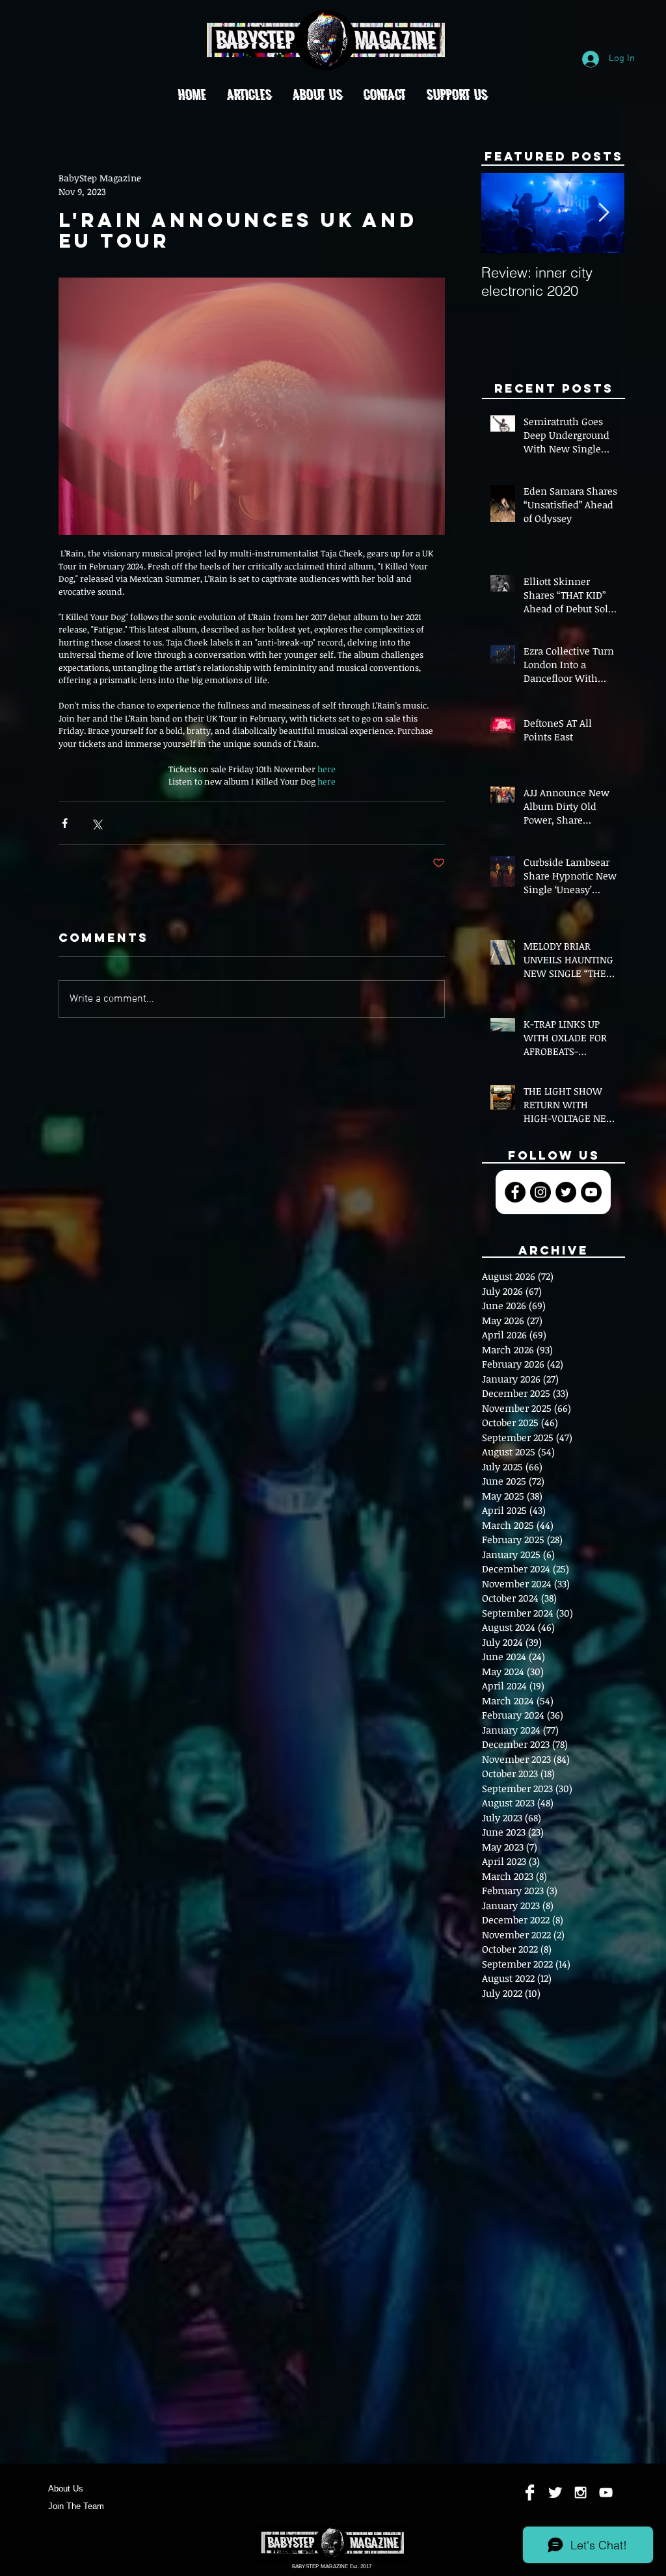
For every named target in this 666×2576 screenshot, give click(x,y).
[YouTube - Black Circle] (591, 1192)
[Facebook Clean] (530, 2492)
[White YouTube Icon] (606, 2492)
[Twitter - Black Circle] (566, 1192)
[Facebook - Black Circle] (515, 1192)
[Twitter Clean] (555, 2492)
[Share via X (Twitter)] (97, 823)
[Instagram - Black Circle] (540, 1192)
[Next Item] (604, 214)
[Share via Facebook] (65, 823)
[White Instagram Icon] (580, 2492)
